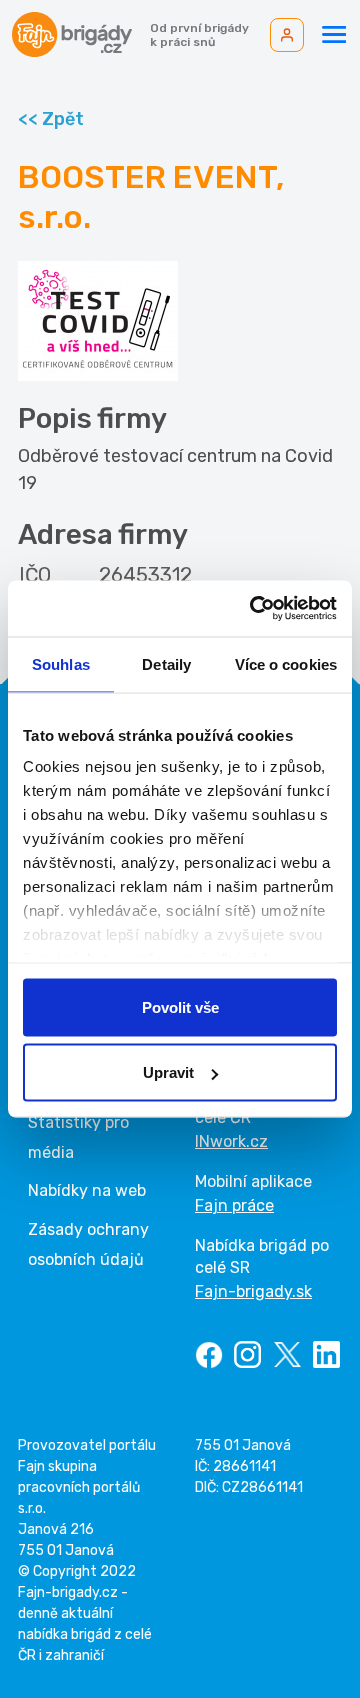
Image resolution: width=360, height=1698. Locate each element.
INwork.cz (231, 1141)
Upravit (168, 1072)
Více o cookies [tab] (286, 663)
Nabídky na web (87, 1190)
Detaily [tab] (166, 663)
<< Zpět (51, 119)
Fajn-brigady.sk (253, 1291)
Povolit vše (180, 1006)
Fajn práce (234, 1205)
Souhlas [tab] (61, 663)
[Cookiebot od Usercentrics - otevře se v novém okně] (254, 609)
